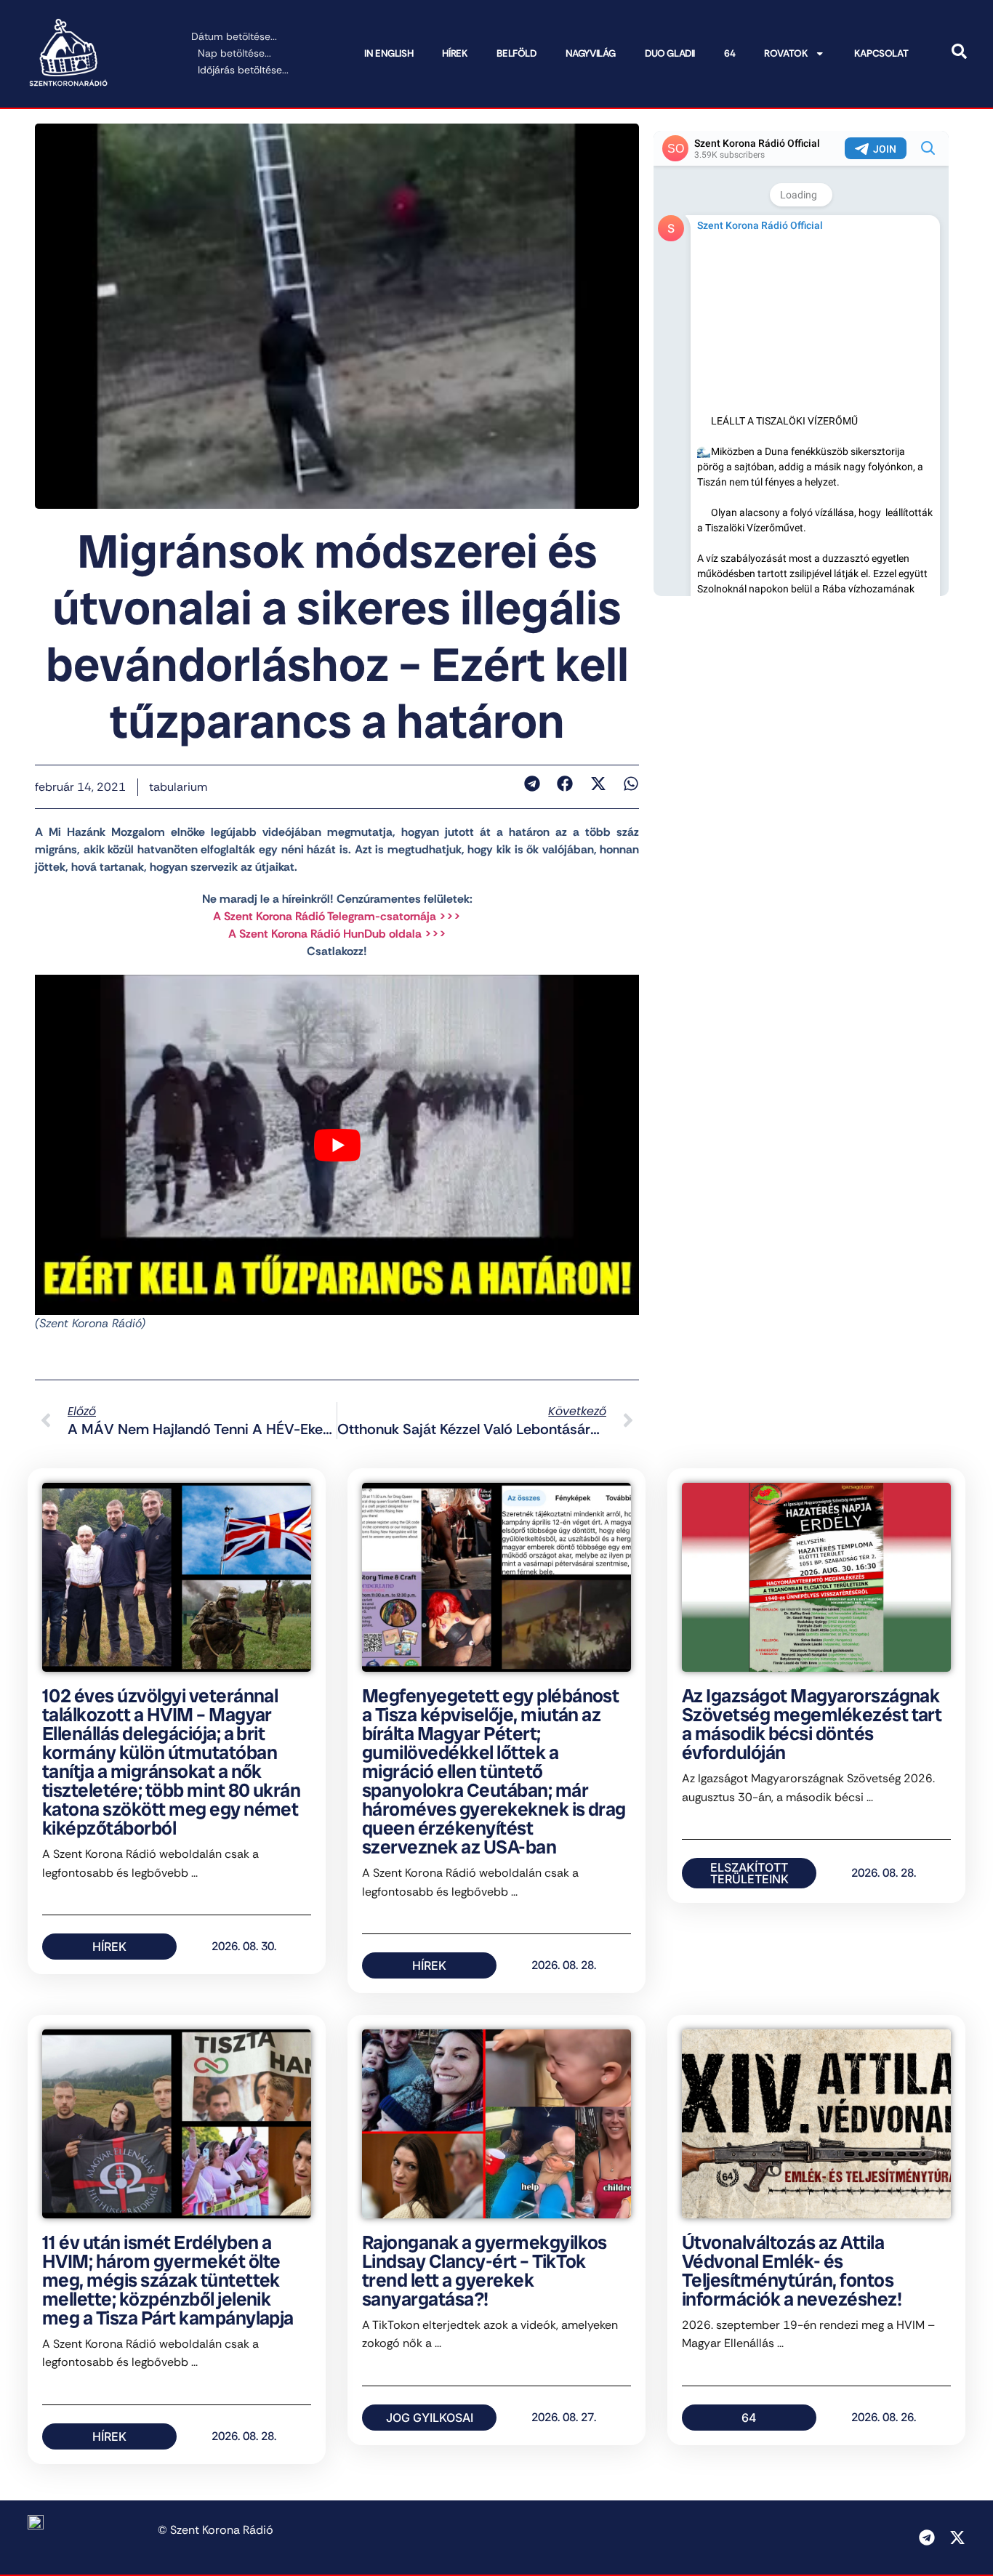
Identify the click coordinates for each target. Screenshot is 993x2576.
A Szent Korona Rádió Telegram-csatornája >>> (337, 916)
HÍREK (455, 53)
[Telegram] (927, 2537)
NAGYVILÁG (591, 53)
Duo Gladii (670, 53)
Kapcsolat (881, 53)
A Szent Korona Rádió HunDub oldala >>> (337, 934)
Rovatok (786, 53)
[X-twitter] (957, 2537)
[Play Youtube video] (337, 1144)
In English (389, 53)
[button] (532, 784)
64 (729, 53)
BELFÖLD (516, 53)
